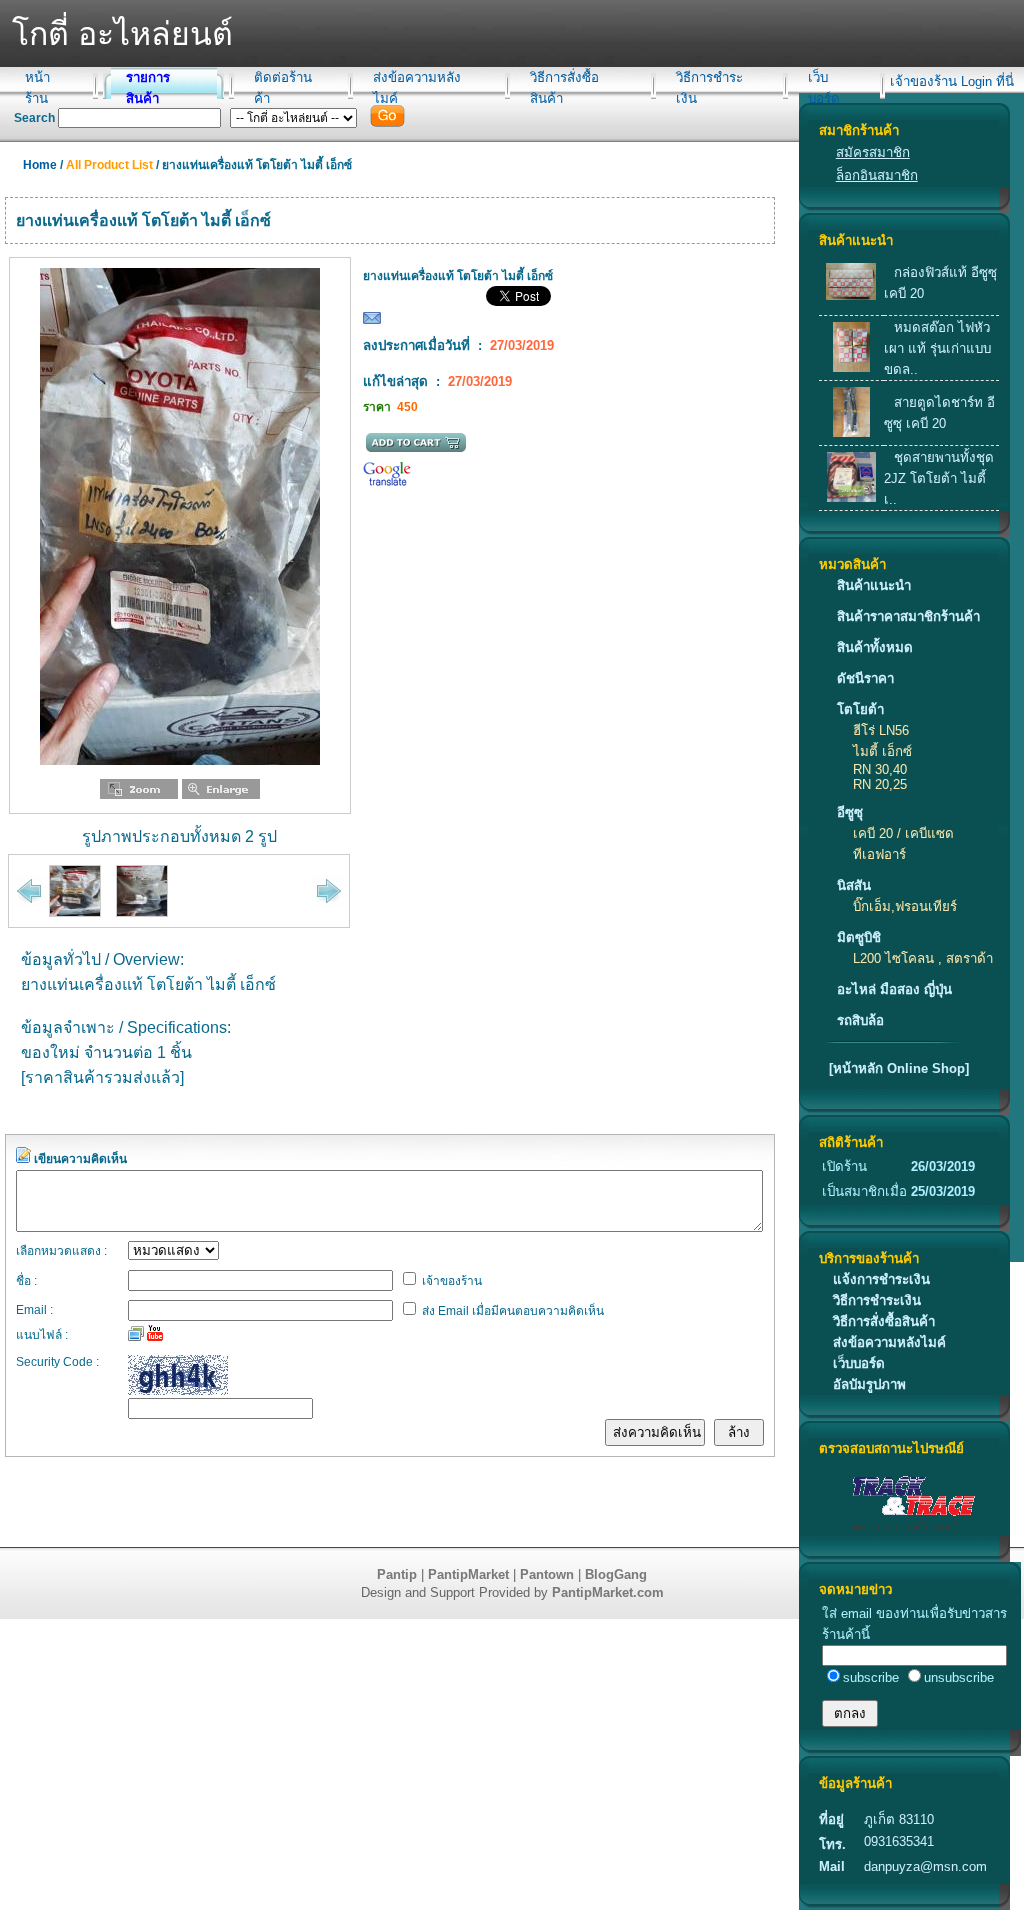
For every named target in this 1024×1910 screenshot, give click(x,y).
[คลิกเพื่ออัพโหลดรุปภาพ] (136, 1333)
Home (40, 165)
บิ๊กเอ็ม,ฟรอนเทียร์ (905, 906)
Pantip (397, 1574)
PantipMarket (468, 1574)
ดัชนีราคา (865, 678)
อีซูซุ (850, 812)
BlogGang (616, 1574)
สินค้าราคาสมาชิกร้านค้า (908, 616)
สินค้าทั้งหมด (875, 647)
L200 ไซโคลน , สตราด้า (923, 958)
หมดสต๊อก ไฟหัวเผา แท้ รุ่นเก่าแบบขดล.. (937, 348)
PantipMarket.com (608, 1592)
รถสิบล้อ (860, 1020)
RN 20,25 (880, 784)
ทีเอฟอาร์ (879, 854)
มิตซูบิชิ (859, 937)
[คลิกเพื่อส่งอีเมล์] (372, 323)
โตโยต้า (860, 709)
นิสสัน (854, 885)
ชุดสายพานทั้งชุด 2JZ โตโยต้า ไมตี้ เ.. (939, 478)
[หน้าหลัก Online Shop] (899, 1068)
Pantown (547, 1574)
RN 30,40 (880, 769)
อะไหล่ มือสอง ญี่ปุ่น (894, 989)
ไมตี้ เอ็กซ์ (882, 751)
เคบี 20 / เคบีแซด (903, 833)
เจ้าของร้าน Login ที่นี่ (952, 81)
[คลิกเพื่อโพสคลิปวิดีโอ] (155, 1333)
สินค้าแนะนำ (874, 585)
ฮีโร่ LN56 (881, 730)
